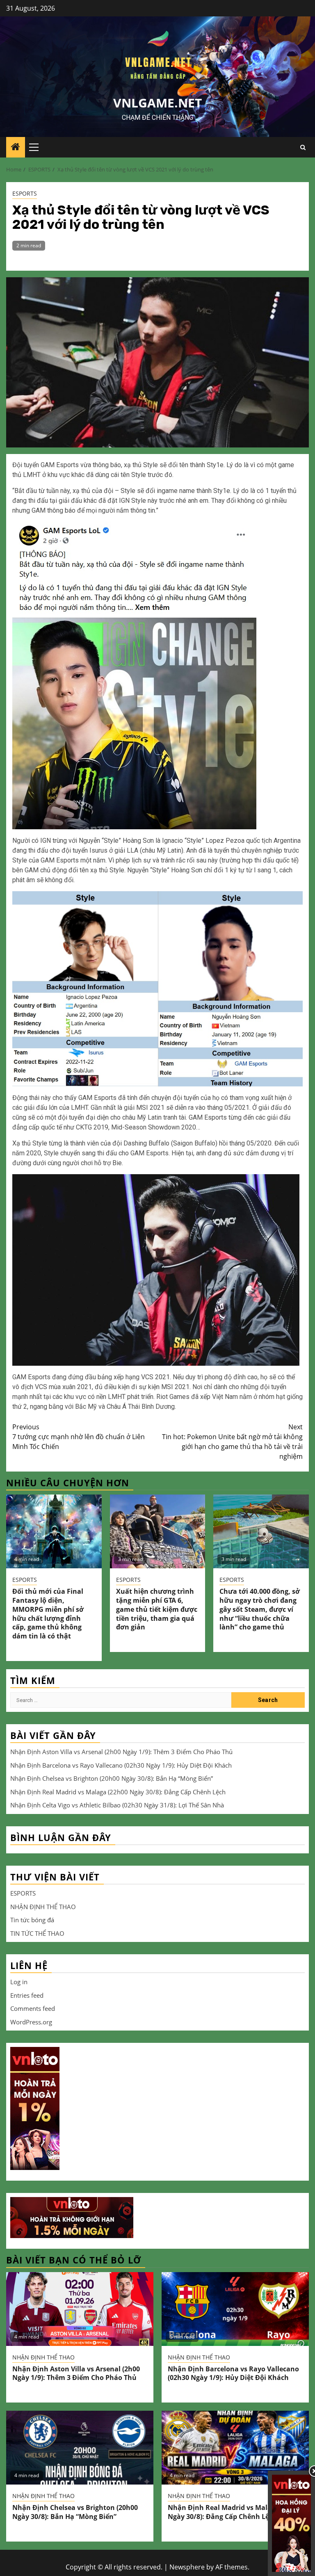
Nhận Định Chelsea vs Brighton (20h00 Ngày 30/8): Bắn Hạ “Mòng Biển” (112, 1778)
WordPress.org (31, 2022)
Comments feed (33, 2008)
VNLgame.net (157, 103)
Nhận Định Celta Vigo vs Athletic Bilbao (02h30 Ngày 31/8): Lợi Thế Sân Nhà (117, 1805)
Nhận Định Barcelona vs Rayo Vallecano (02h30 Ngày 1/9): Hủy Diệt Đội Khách (121, 1765)
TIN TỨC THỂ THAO (37, 1933)
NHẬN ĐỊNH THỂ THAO (43, 1907)
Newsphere (187, 2567)
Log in (19, 1982)
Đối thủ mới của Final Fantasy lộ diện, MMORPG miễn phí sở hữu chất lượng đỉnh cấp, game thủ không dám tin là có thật (48, 1614)
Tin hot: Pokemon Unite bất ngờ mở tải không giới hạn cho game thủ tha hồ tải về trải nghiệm (232, 1442)
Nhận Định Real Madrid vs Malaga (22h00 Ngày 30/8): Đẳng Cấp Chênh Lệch (118, 1792)
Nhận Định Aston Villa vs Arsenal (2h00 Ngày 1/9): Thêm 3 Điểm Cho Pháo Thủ (121, 1752)
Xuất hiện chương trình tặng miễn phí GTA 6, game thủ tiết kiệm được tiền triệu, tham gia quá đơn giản (157, 1609)
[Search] (303, 147)
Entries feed (27, 1995)
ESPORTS (25, 193)
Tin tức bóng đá (32, 1920)
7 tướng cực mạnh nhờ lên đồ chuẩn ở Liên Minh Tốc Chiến (79, 1437)
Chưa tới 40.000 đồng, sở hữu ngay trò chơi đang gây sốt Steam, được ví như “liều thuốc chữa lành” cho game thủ (260, 1609)
